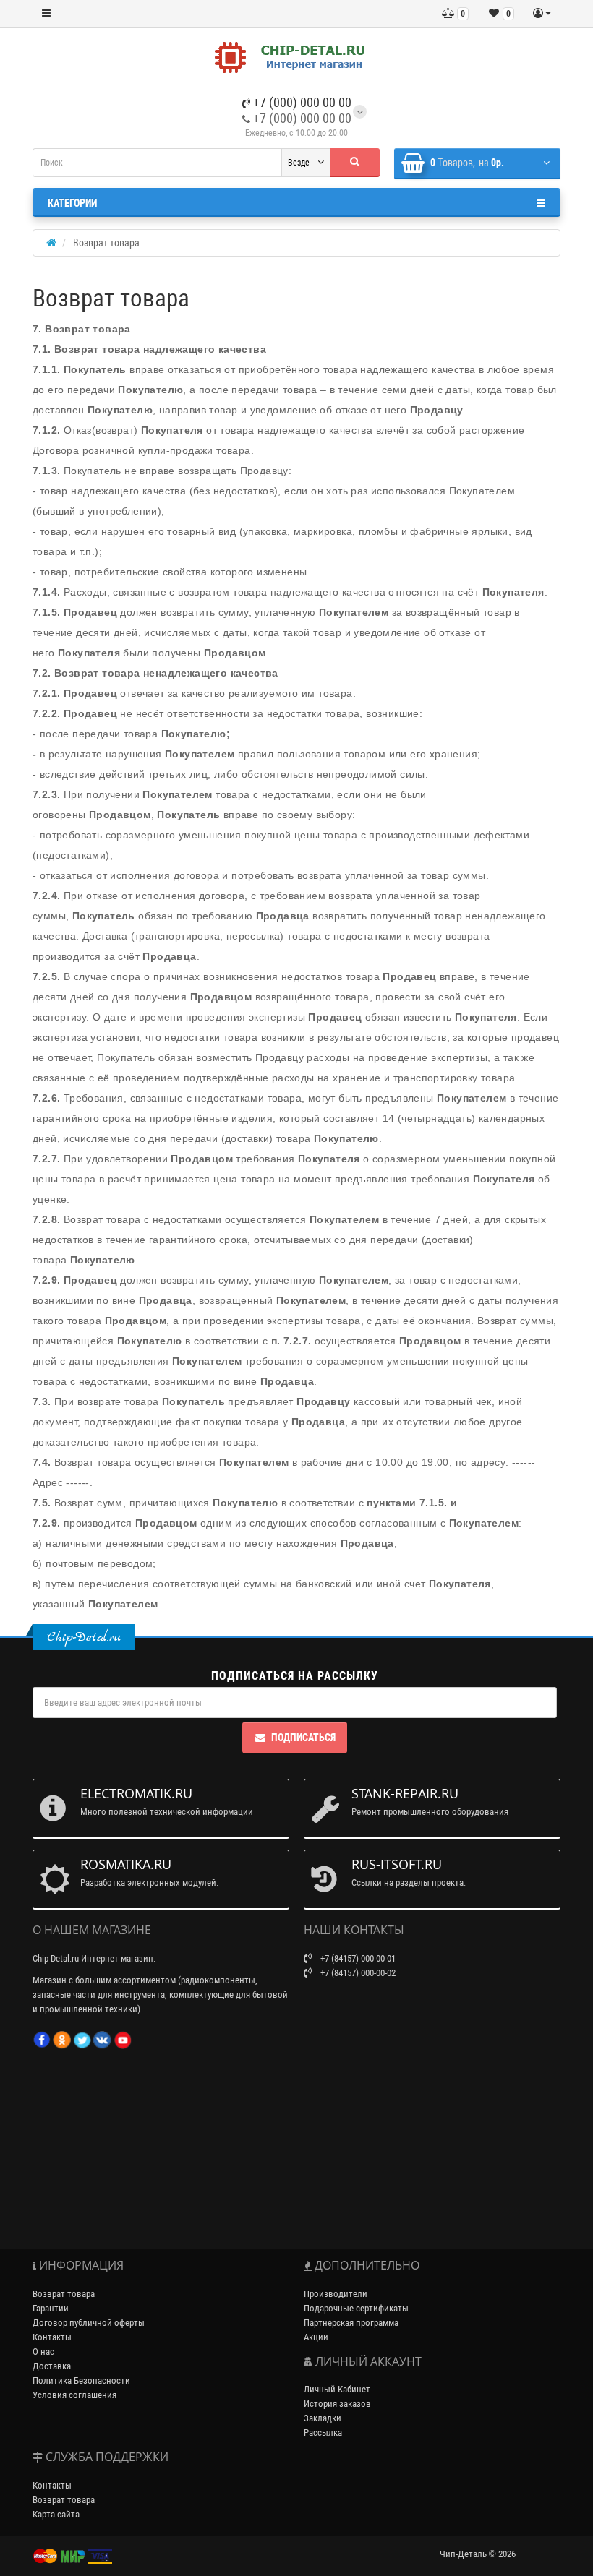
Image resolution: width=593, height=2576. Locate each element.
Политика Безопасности (81, 2380)
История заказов (337, 2404)
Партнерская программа (351, 2323)
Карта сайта (56, 2514)
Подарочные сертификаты (356, 2308)
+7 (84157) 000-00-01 (357, 1958)
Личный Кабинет (337, 2389)
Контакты (52, 2337)
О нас (43, 2352)
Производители (336, 2294)
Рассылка (323, 2433)
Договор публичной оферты (89, 2323)
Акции (316, 2337)
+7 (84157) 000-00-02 (357, 1973)
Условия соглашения (74, 2395)
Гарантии (51, 2308)
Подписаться (303, 1738)
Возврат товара (64, 2294)
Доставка (52, 2366)
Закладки (323, 2418)
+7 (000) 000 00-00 (301, 102)
